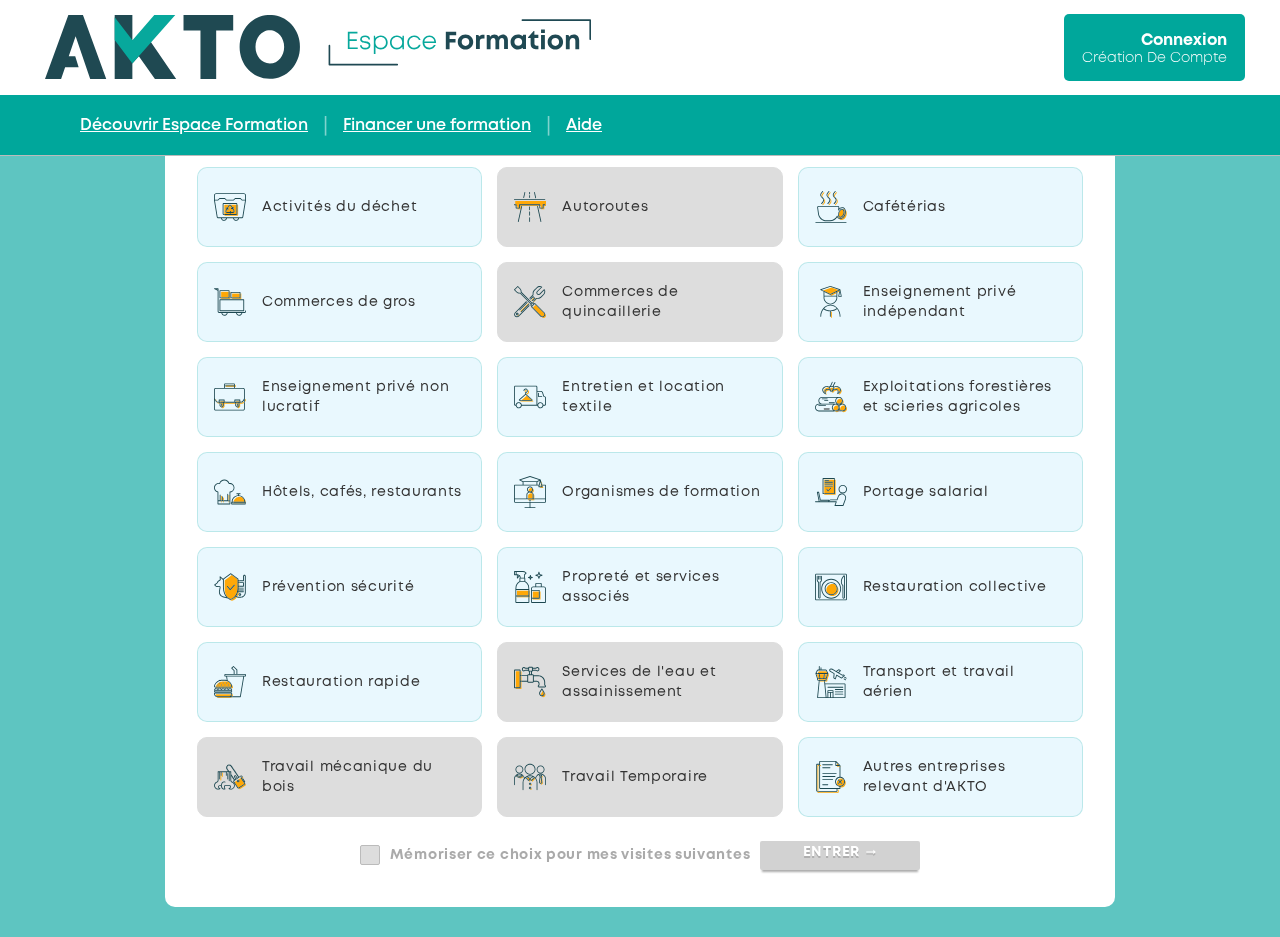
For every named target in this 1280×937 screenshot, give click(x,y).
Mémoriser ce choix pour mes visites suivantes (570, 855)
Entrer (840, 852)
